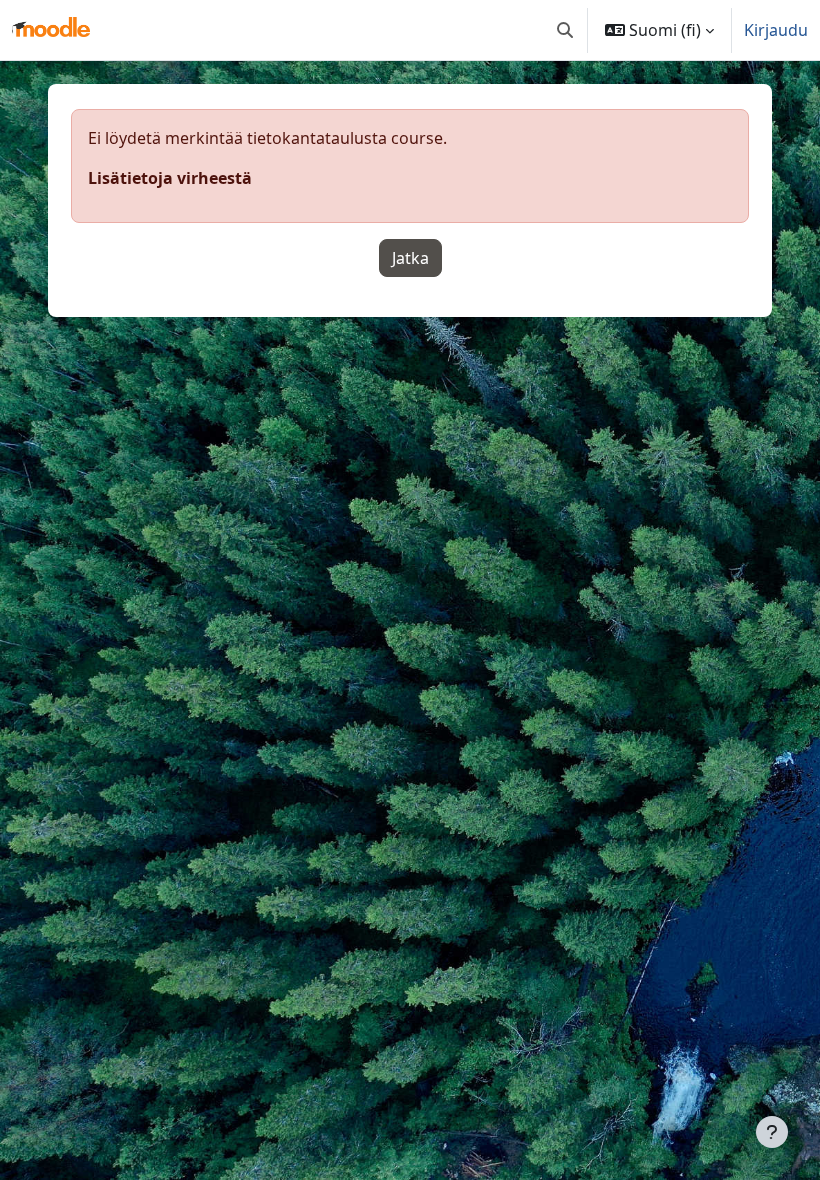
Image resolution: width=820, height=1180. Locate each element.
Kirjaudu (776, 30)
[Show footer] (772, 1132)
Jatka (410, 258)
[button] (565, 30)
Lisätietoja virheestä (170, 178)
